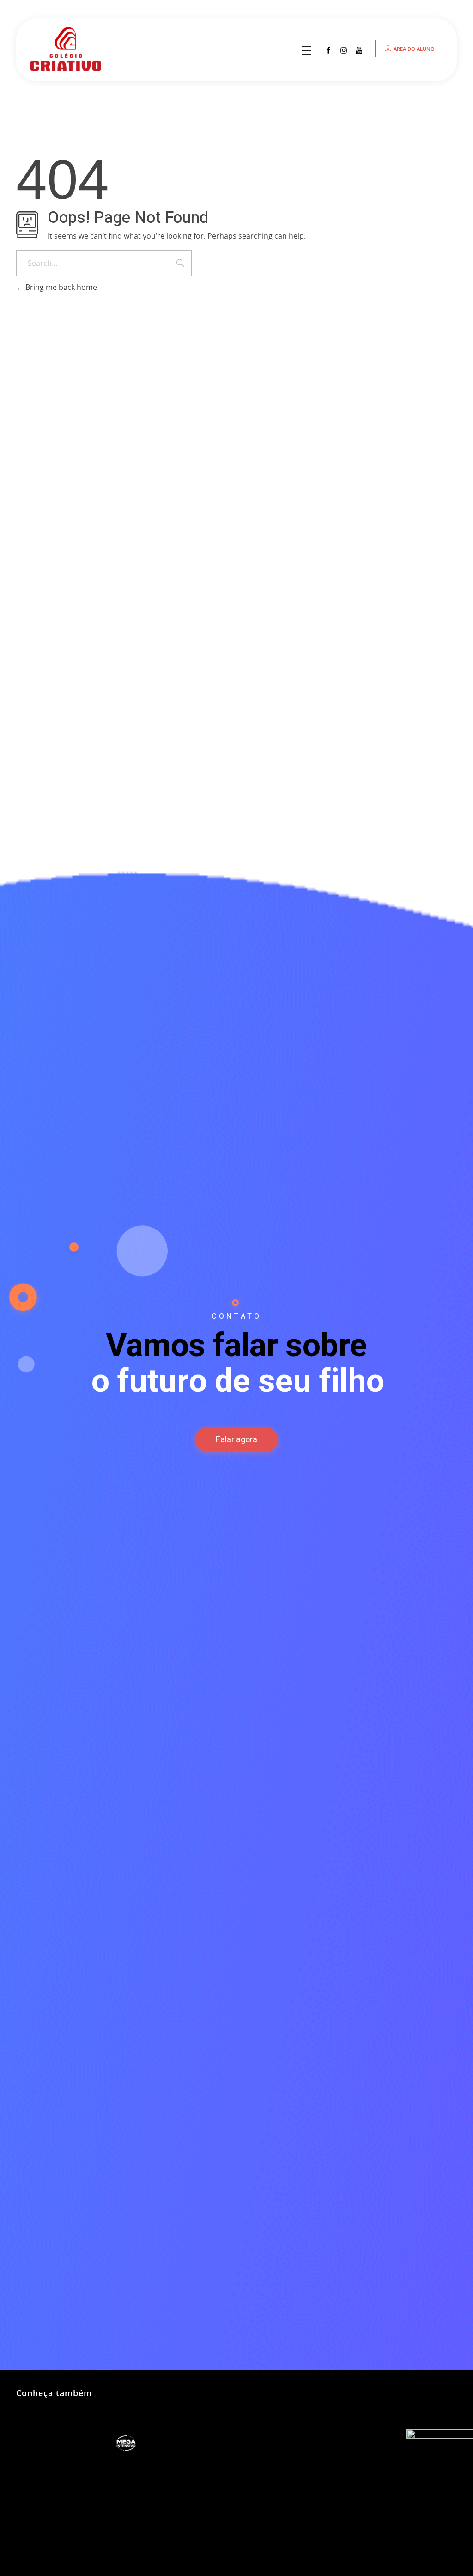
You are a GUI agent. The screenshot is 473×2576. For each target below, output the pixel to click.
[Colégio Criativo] (75, 49)
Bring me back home (60, 287)
